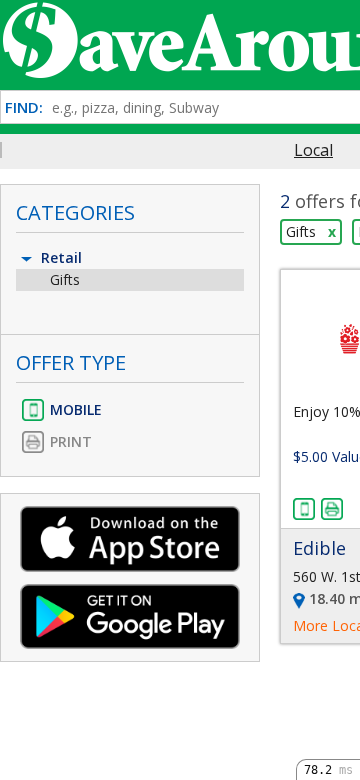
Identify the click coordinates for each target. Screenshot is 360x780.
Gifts (65, 279)
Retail (59, 257)
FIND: (24, 107)
